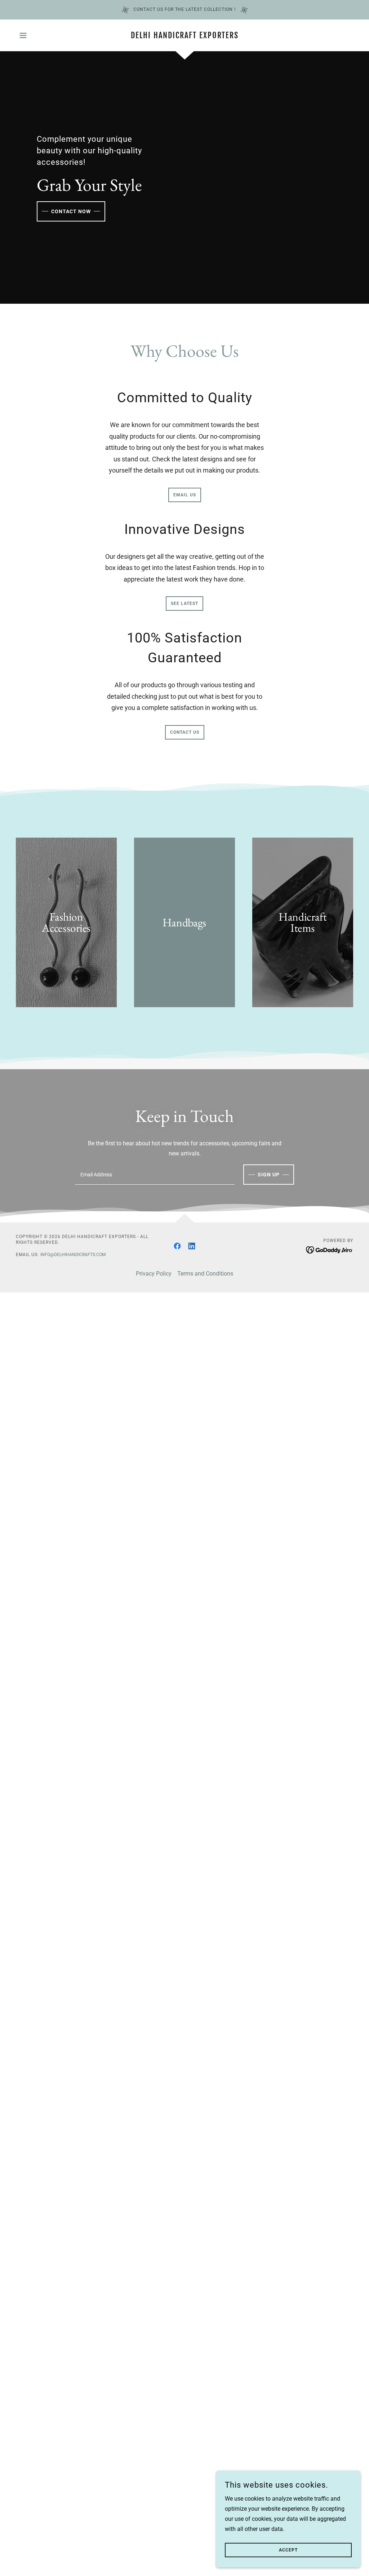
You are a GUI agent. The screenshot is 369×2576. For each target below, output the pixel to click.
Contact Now (71, 211)
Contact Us (185, 732)
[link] (184, 36)
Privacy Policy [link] (154, 1274)
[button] (23, 35)
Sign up (269, 1175)
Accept (288, 2550)
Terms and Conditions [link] (205, 1274)
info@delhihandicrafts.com (73, 1255)
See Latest (184, 604)
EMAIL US (185, 495)
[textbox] (155, 1175)
